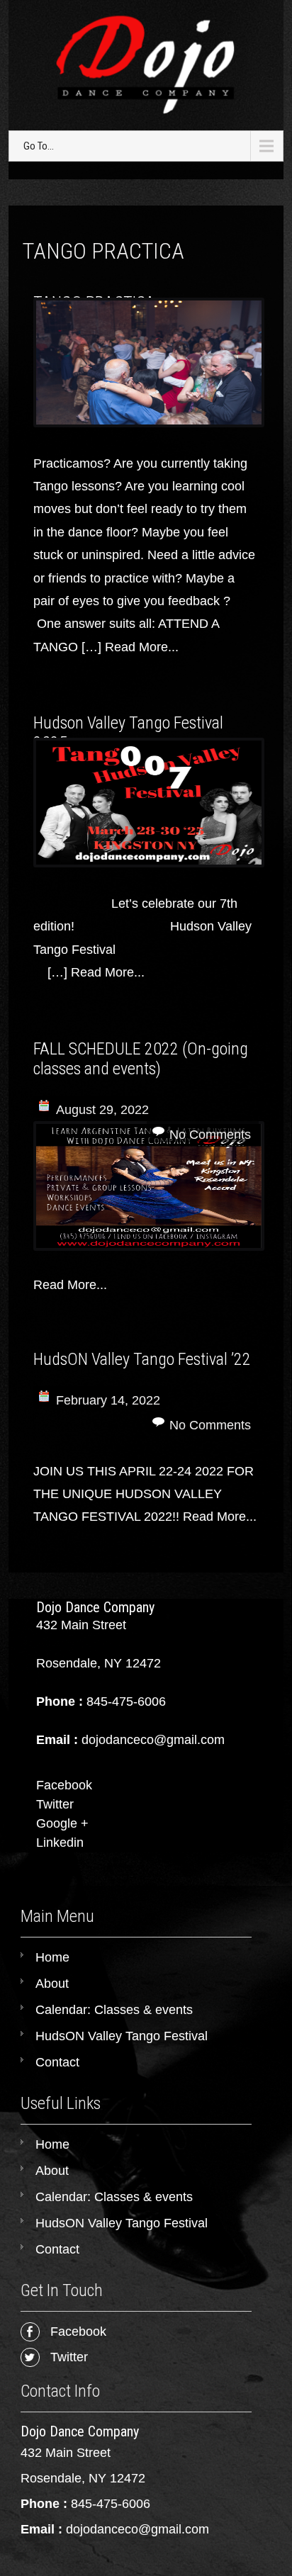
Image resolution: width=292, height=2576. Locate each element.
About (52, 1984)
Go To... (39, 146)
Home (52, 1957)
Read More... (142, 647)
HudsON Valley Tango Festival (122, 2036)
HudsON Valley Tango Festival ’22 (142, 1359)
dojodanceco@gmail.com (137, 2529)
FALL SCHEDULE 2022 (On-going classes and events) (141, 1059)
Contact (57, 2062)
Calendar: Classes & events (114, 2010)
